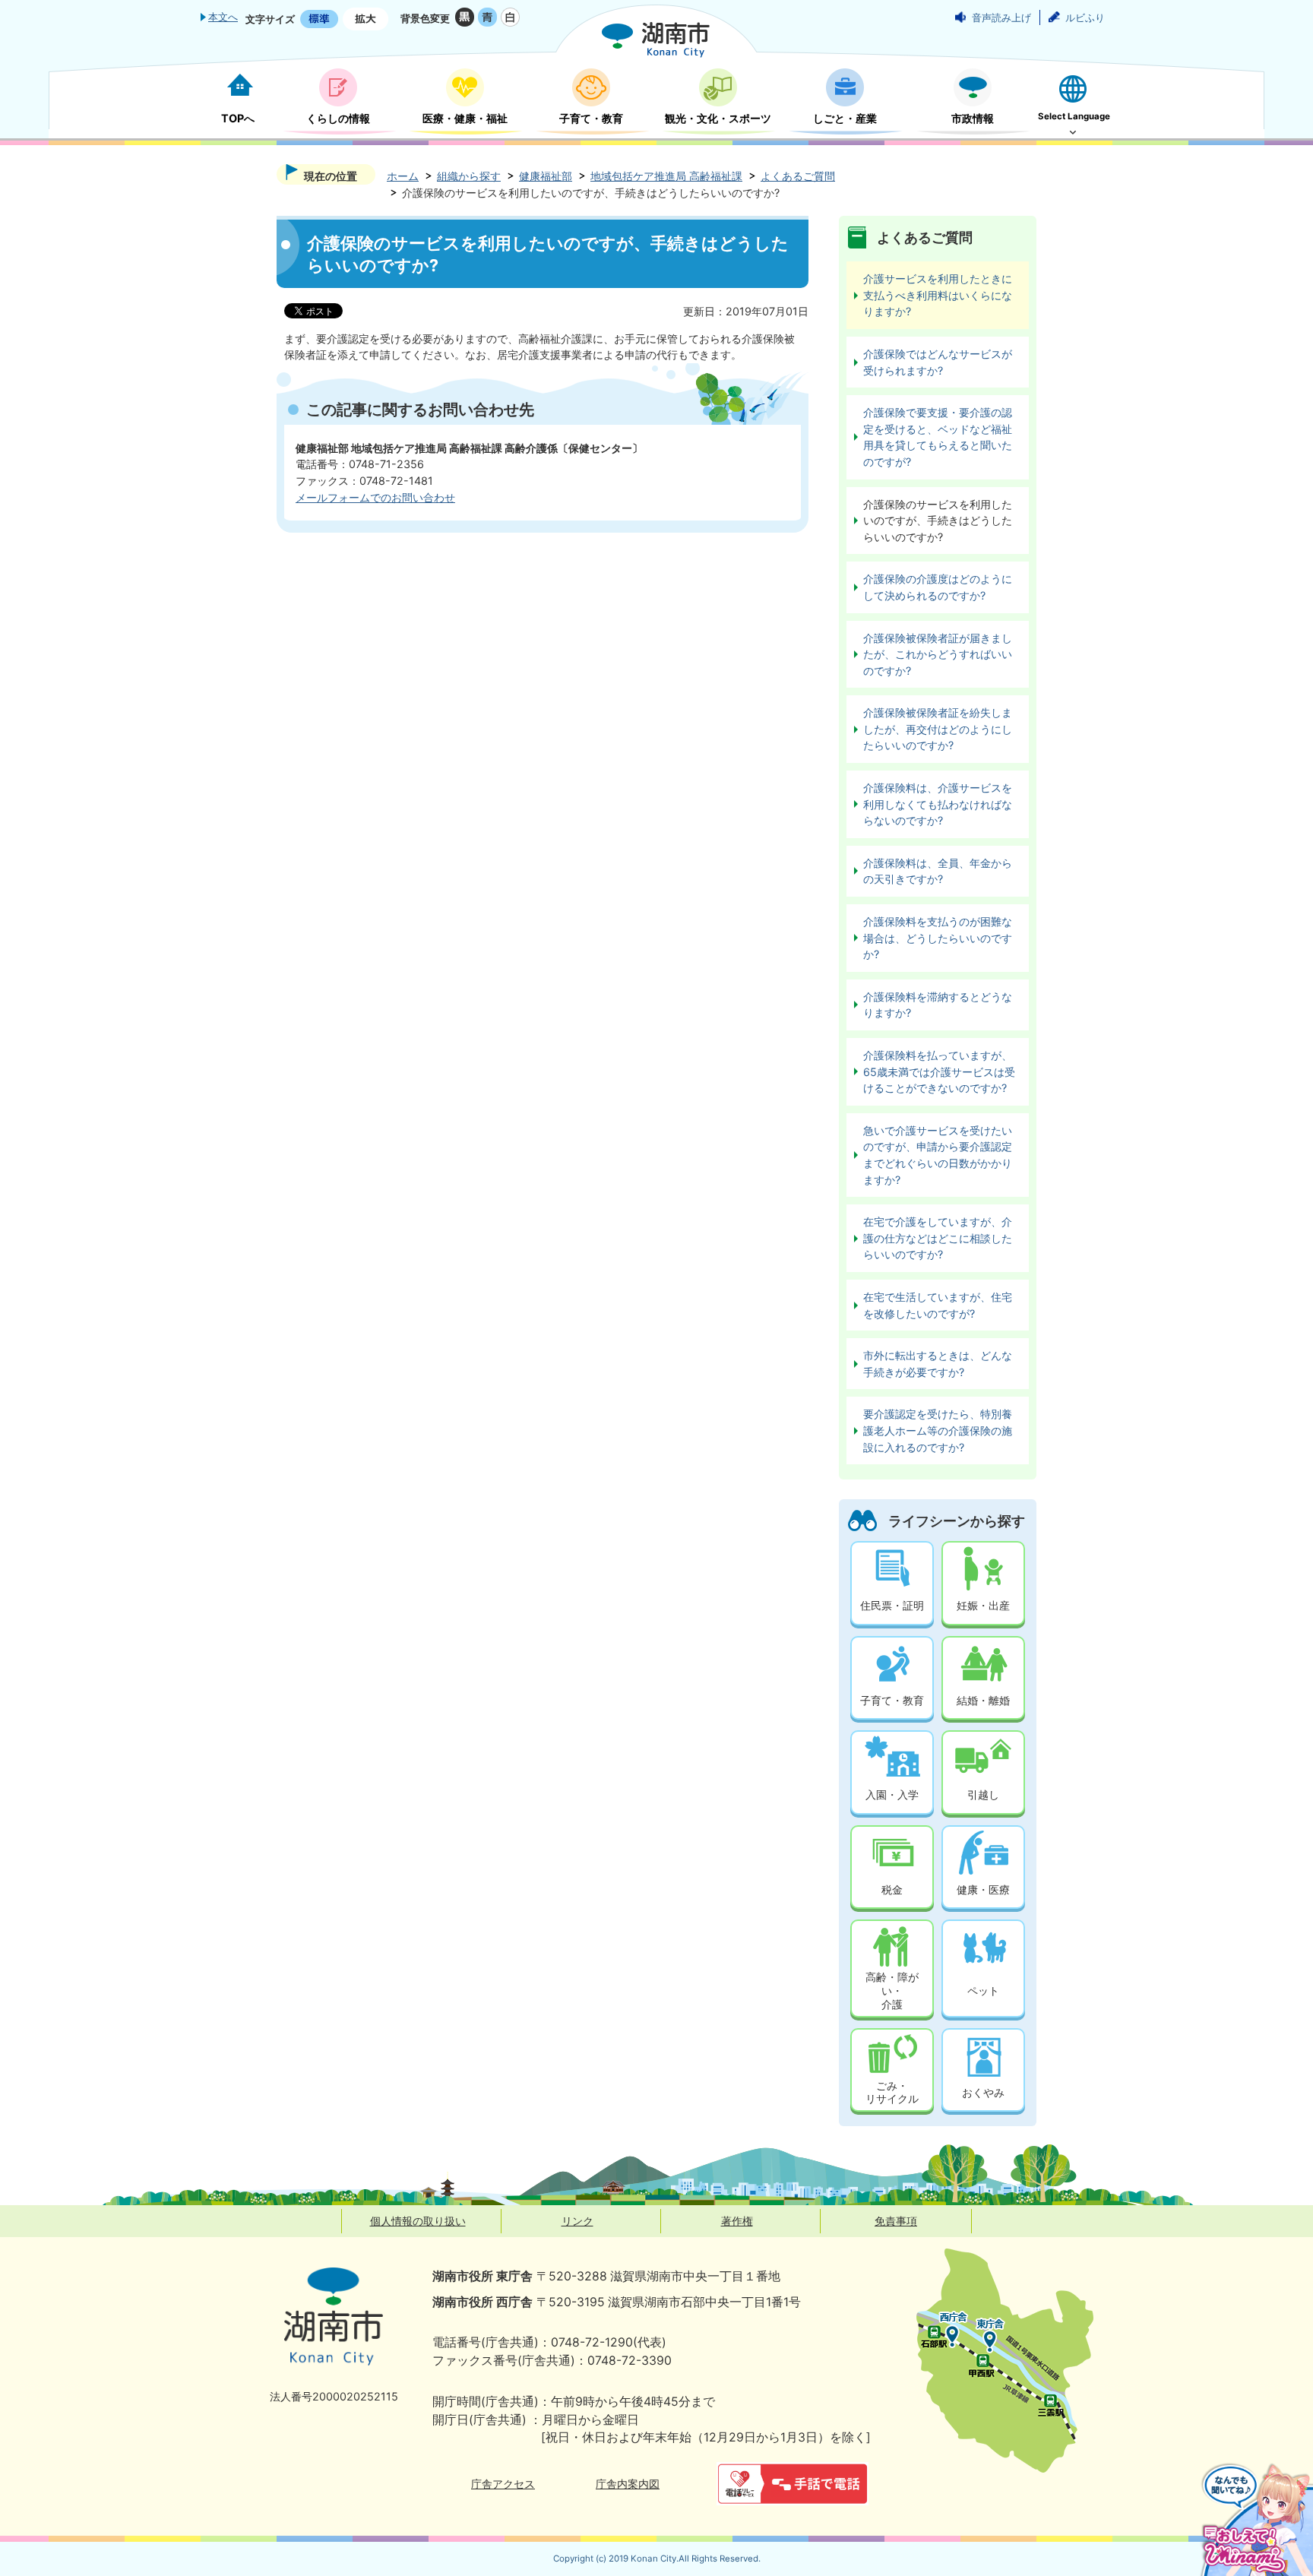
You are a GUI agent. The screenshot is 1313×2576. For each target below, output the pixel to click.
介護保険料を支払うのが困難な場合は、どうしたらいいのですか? (938, 938)
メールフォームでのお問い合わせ (375, 497)
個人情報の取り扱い (418, 2221)
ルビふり (1085, 17)
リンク (577, 2221)
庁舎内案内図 (628, 2484)
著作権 (737, 2221)
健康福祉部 (546, 176)
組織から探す (469, 176)
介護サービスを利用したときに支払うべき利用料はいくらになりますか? (938, 295)
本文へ (223, 17)
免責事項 (896, 2221)
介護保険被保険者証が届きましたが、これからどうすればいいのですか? (938, 654)
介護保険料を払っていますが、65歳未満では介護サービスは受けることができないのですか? (939, 1071)
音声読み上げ (1001, 17)
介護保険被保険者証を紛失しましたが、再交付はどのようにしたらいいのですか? (938, 729)
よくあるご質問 (798, 176)
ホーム (403, 176)
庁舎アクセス (503, 2484)
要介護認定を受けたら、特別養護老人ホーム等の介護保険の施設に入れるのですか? (938, 1430)
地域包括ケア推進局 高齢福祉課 (666, 176)
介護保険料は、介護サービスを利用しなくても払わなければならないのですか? (938, 804)
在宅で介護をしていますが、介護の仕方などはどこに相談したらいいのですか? (938, 1238)
